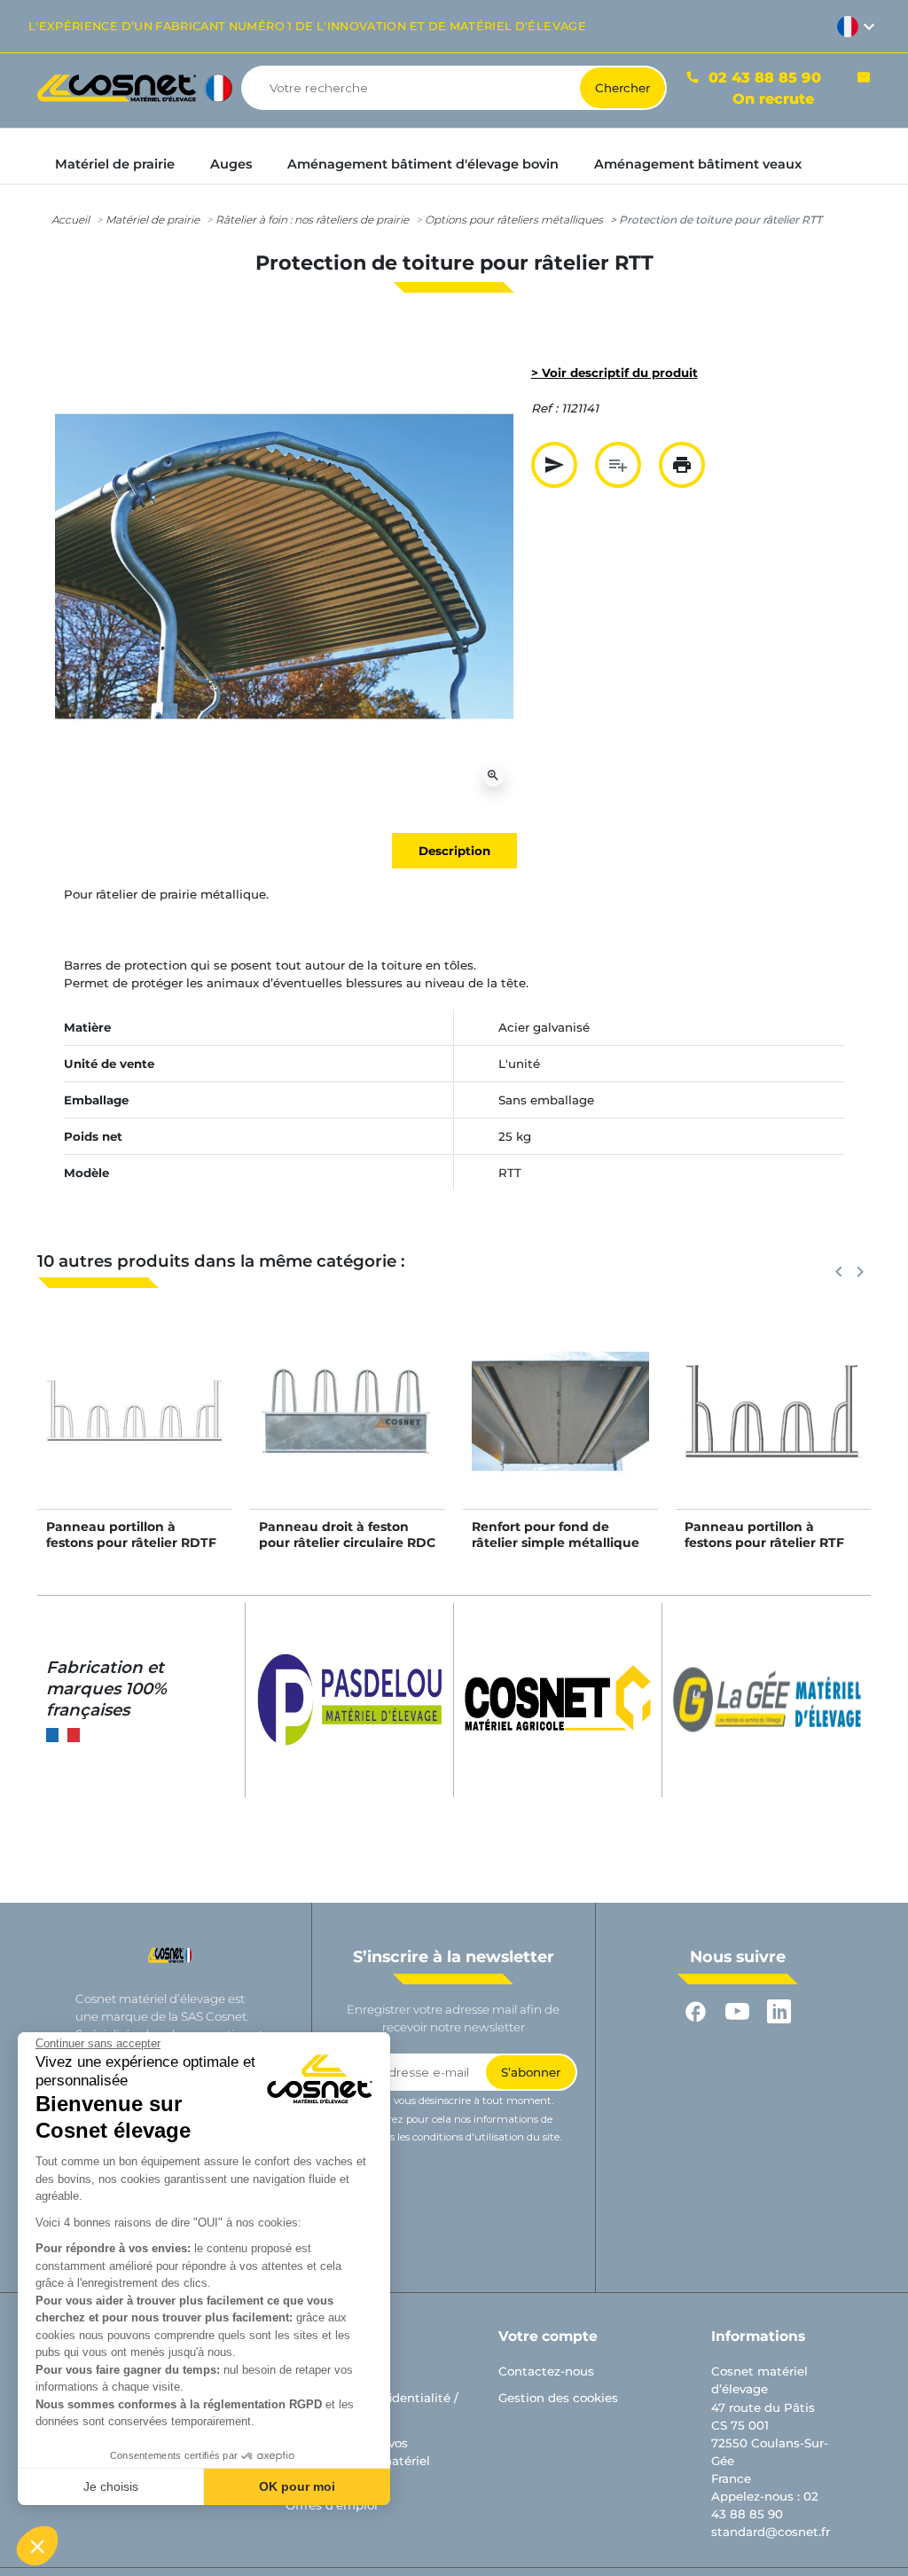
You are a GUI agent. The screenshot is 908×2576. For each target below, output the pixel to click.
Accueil (70, 220)
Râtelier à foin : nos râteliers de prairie (312, 220)
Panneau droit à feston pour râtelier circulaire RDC (347, 1535)
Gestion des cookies (558, 2398)
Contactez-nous (546, 2371)
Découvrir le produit (135, 1429)
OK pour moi (297, 2486)
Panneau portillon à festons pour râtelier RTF (764, 1535)
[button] (37, 2546)
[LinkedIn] (779, 2012)
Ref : (544, 408)
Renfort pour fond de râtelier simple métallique (556, 1535)
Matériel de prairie (153, 220)
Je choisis (111, 2486)
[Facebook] (696, 2012)
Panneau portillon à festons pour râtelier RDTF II (131, 1543)
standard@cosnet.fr (771, 2532)
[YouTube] (737, 2012)
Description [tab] (454, 851)
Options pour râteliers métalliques (514, 220)
